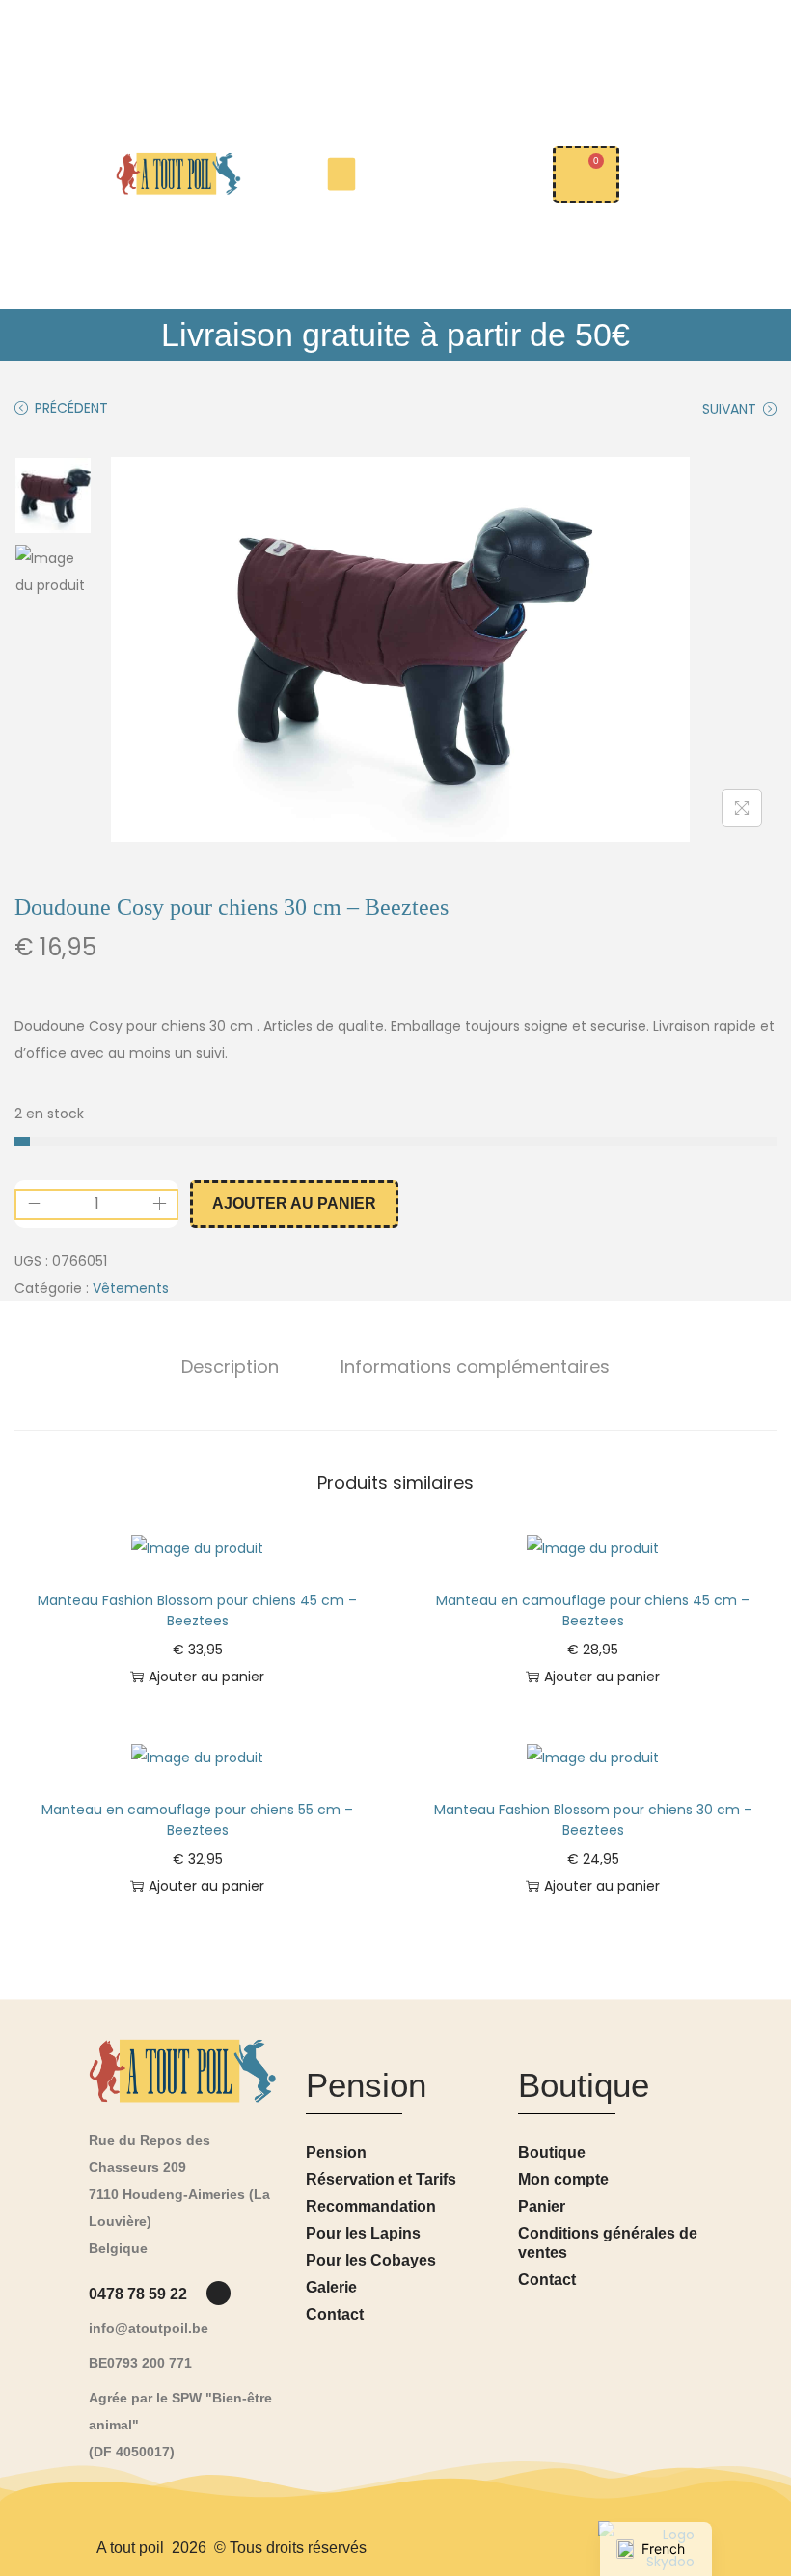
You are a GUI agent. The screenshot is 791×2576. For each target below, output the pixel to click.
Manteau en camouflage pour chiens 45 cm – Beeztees (593, 1610)
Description (230, 1367)
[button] (342, 174)
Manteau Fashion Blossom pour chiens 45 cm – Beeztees (197, 1610)
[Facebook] (218, 2293)
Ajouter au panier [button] (206, 1677)
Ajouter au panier (294, 1204)
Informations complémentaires (475, 1367)
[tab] (230, 1367)
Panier (542, 2206)
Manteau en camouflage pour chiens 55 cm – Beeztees (197, 1820)
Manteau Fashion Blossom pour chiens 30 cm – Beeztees (593, 1820)
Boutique (552, 2152)
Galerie (331, 2287)
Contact (335, 2314)
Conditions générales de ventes (608, 2243)
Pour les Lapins (363, 2233)
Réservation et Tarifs (381, 2179)
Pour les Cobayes (371, 2260)
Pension (336, 2152)
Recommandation (371, 2206)
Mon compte (563, 2179)
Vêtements (131, 1288)
